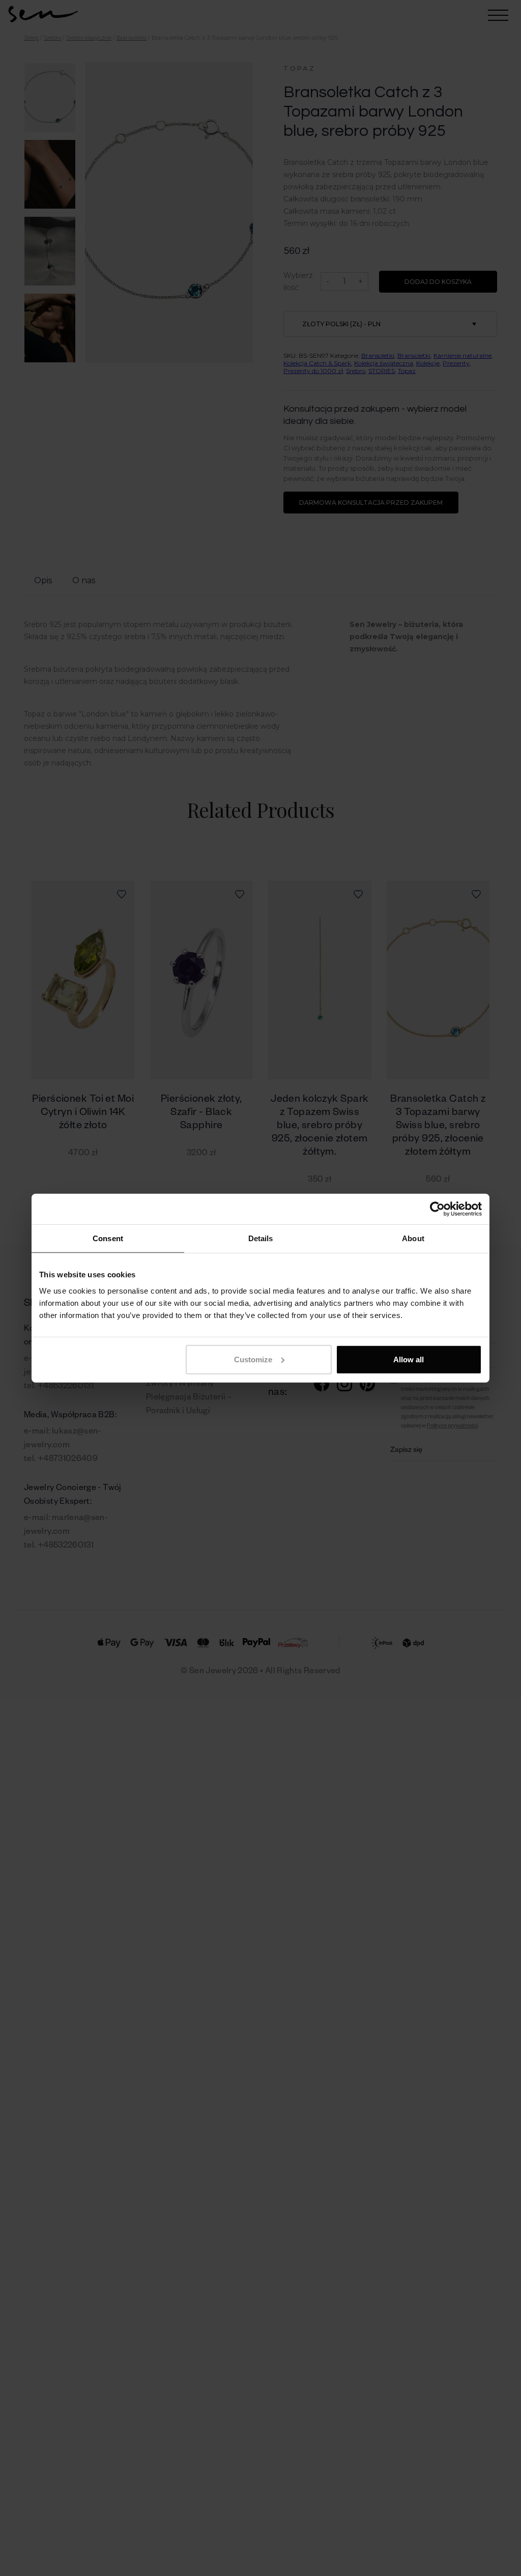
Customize (253, 1359)
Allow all (409, 1359)
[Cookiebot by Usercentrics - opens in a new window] (437, 1209)
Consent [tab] (108, 1238)
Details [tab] (261, 1238)
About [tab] (413, 1238)
